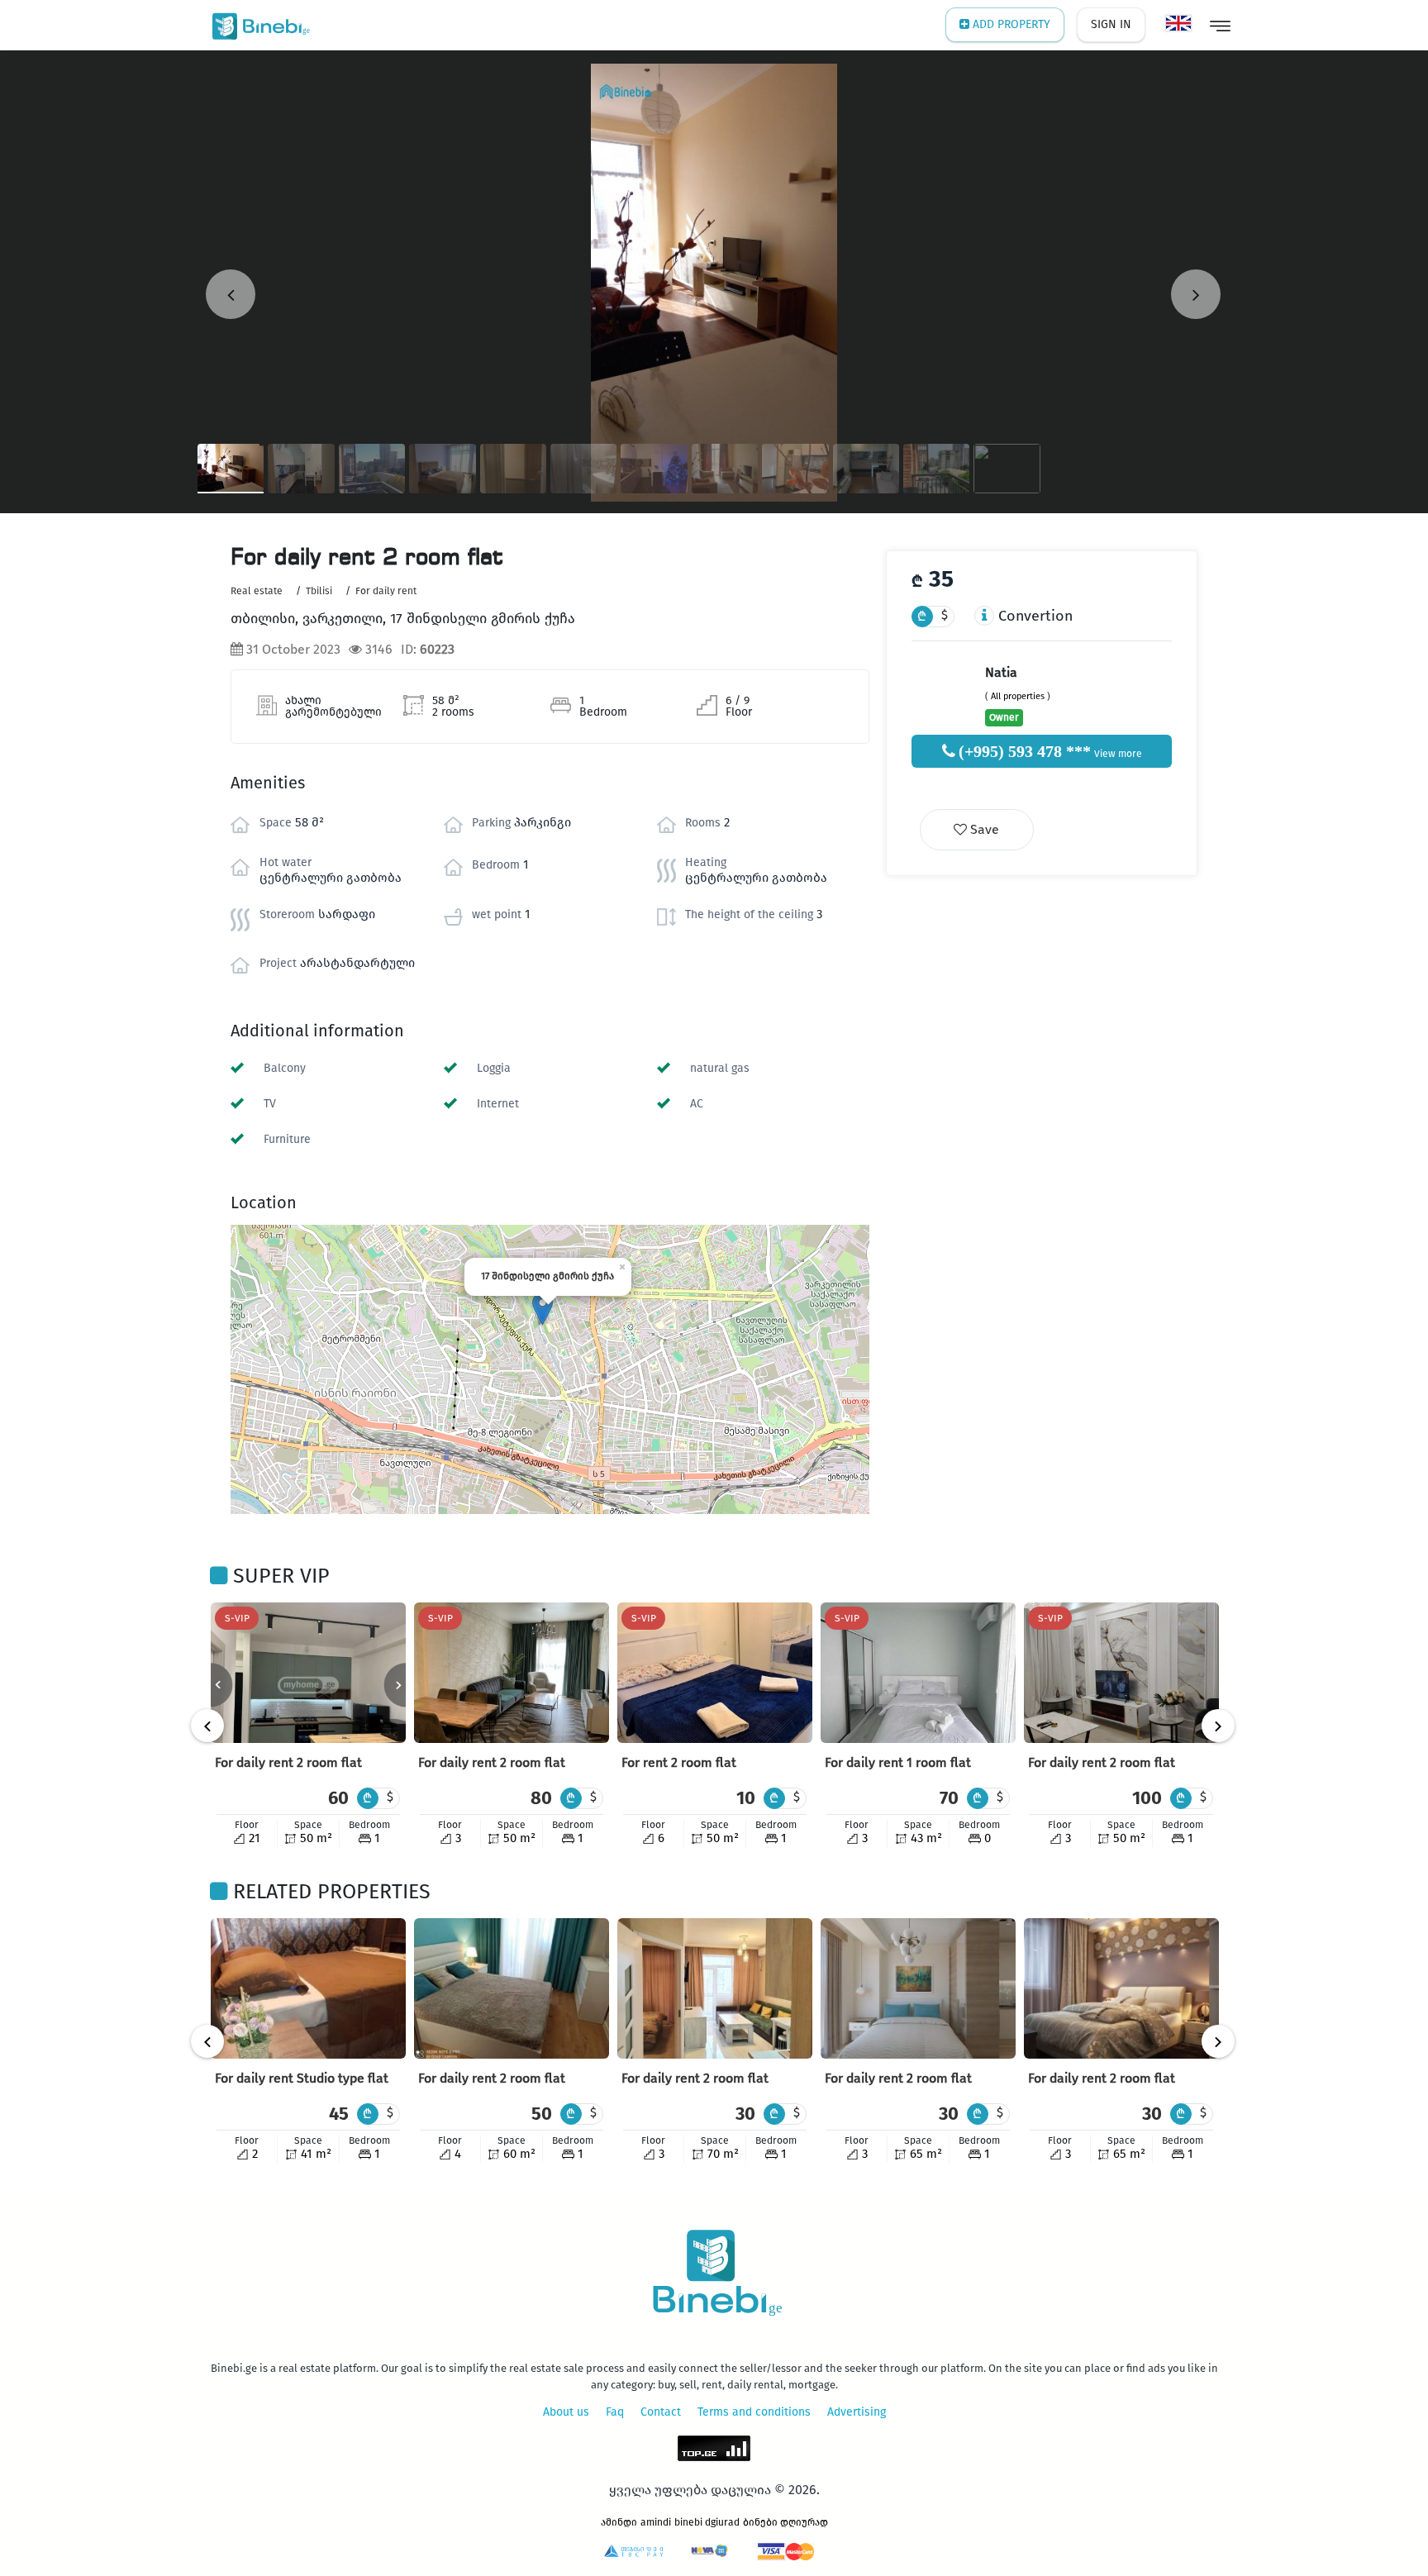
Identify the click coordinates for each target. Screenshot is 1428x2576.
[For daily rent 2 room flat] (308, 1673)
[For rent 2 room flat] (715, 1673)
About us (566, 2412)
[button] (543, 1309)
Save (983, 829)
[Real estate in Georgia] (257, 25)
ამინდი (619, 2522)
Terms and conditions (754, 2412)
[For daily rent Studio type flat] (308, 1988)
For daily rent (386, 591)
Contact (661, 2412)
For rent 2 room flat (679, 1762)
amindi (656, 2522)
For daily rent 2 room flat (288, 1762)
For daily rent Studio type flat (302, 2078)
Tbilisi (319, 591)
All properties (1018, 696)
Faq (615, 2412)
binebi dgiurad (707, 2522)
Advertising (857, 2412)
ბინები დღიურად (785, 2522)
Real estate (257, 591)
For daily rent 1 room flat (898, 1762)
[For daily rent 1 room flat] (918, 1673)
